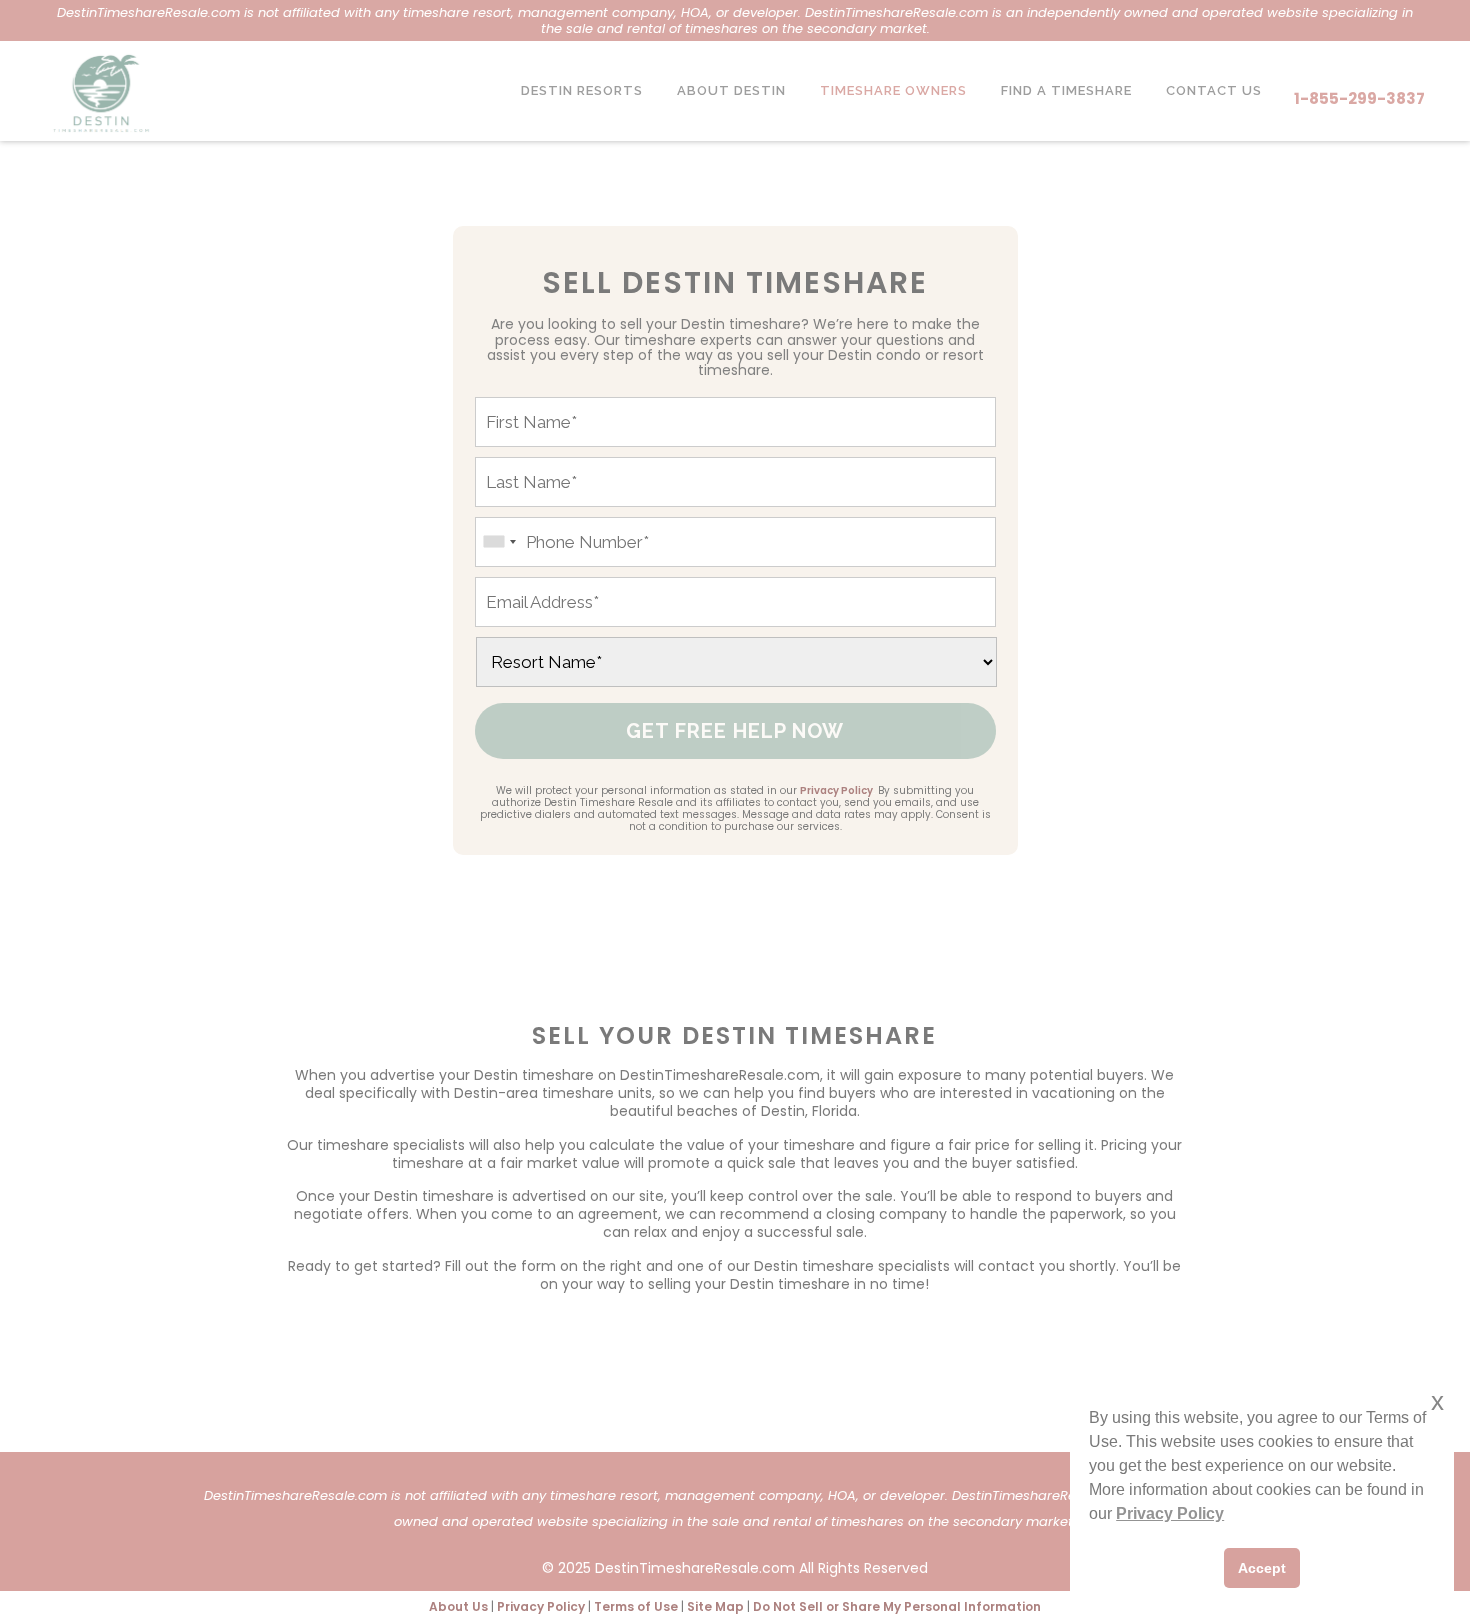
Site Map (715, 1606)
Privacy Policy (836, 790)
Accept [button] (1262, 1568)
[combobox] (499, 542)
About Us (458, 1606)
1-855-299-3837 (1359, 98)
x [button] (1437, 1401)
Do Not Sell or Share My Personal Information (897, 1606)
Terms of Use (636, 1606)
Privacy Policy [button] (1170, 1513)
